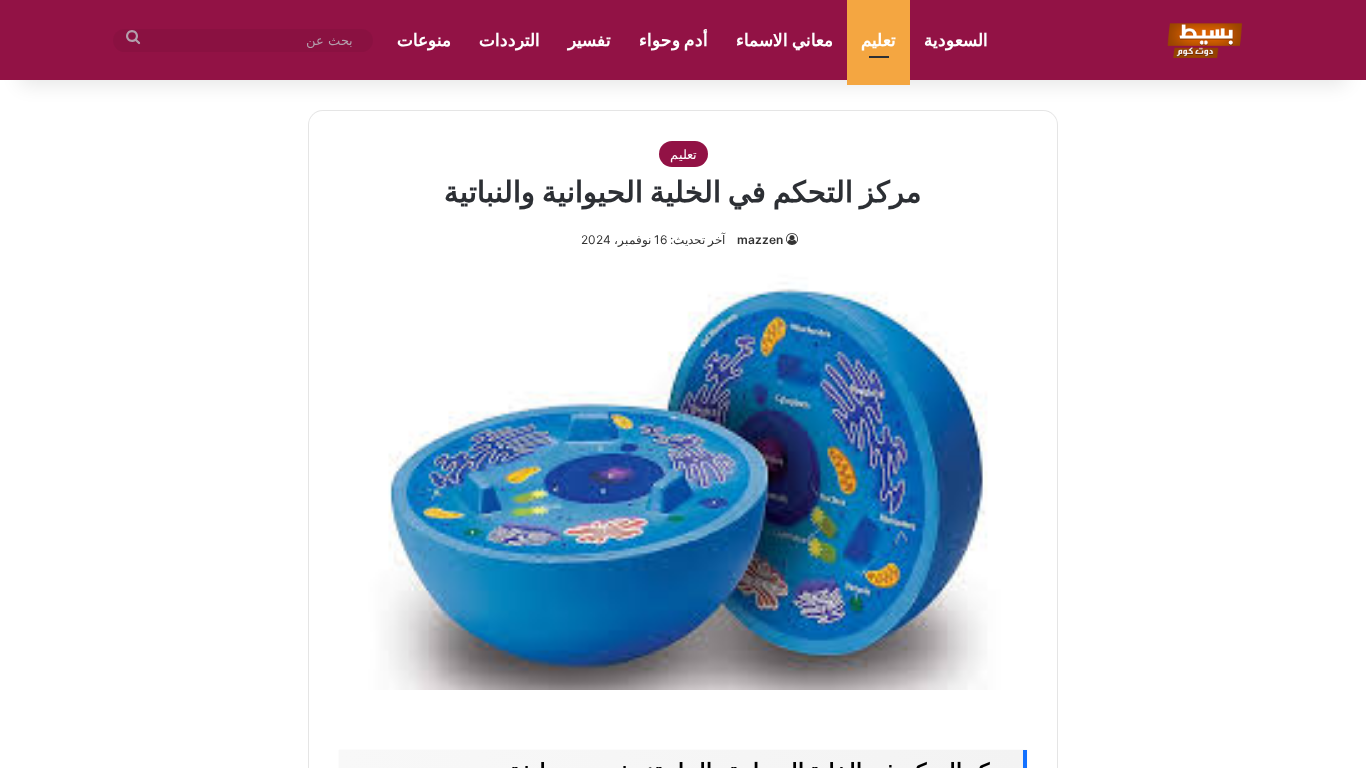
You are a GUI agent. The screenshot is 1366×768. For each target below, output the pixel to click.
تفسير (589, 40)
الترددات (509, 40)
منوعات (424, 40)
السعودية (956, 40)
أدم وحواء (673, 40)
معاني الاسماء (784, 40)
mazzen (760, 239)
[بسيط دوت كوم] (1201, 40)
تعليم (878, 40)
